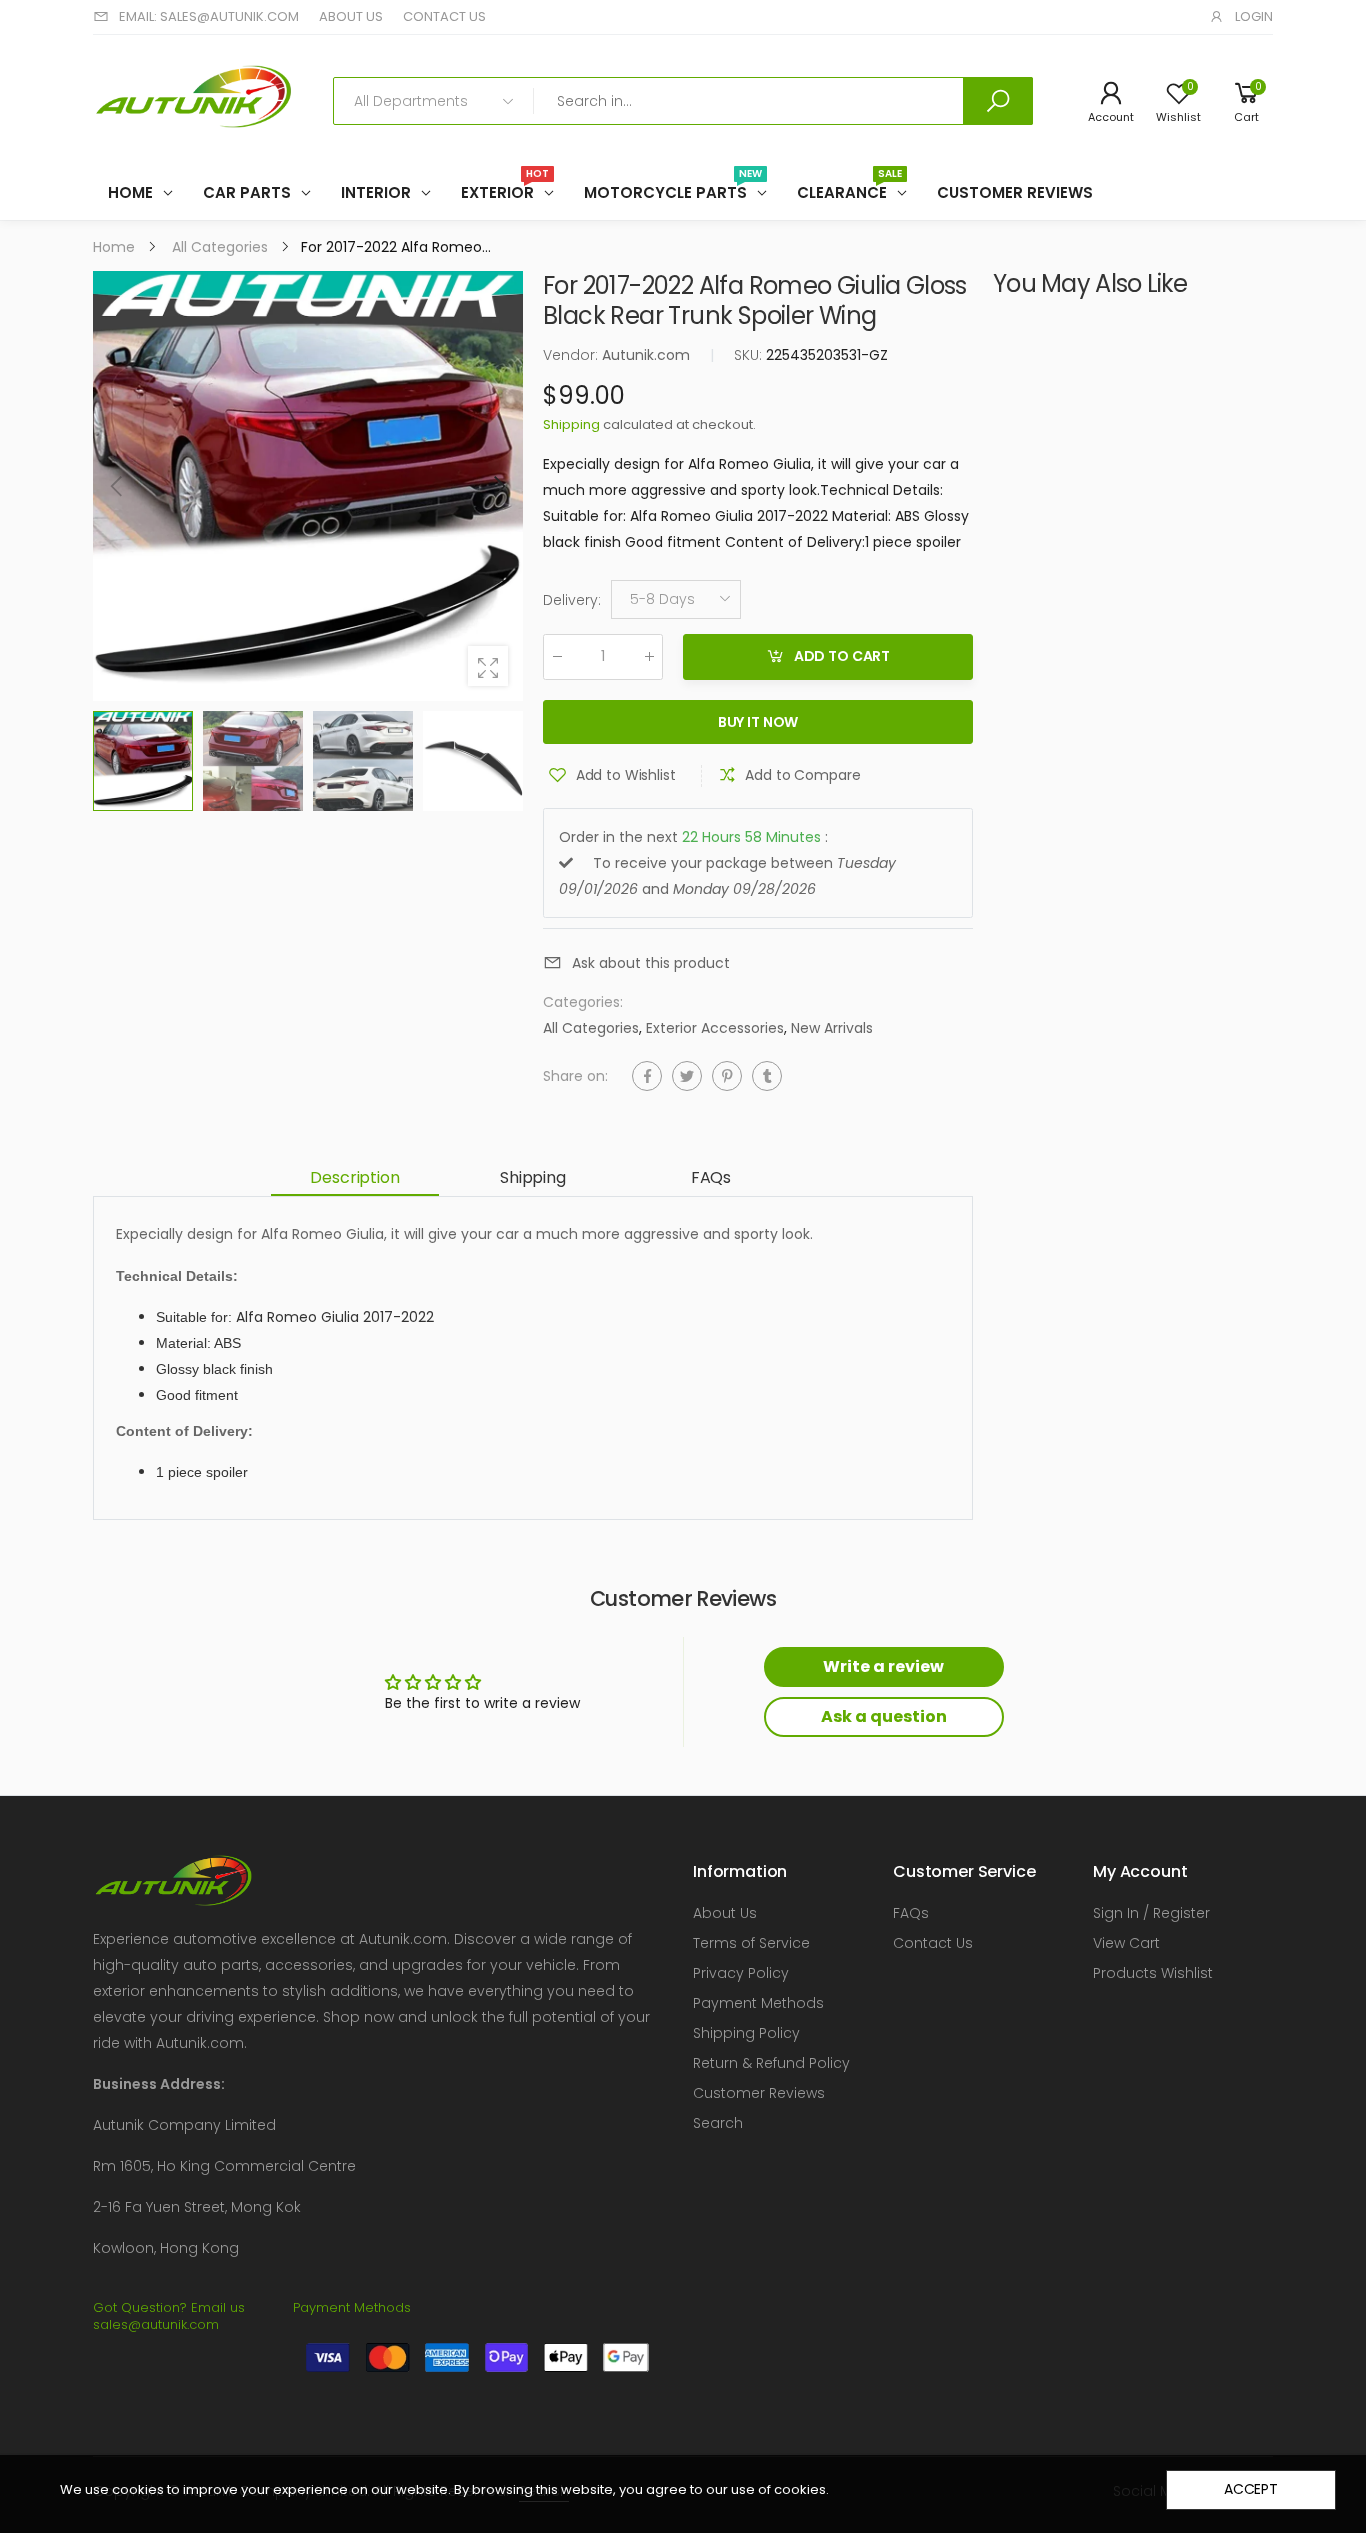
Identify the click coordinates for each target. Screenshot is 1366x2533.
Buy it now (758, 723)
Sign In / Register (1151, 1913)
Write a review (883, 1666)
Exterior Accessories (715, 1028)
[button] (498, 486)
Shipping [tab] (533, 1177)
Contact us (444, 16)
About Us (725, 1913)
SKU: (750, 355)
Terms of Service (751, 1943)
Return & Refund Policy (771, 2063)
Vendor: (572, 355)
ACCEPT (1251, 2489)
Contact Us (933, 1943)
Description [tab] (354, 1177)
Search (718, 2123)
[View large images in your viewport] (488, 666)
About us (351, 16)
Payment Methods (758, 2003)
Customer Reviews (759, 2093)
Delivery (572, 600)
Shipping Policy (746, 2033)
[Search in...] (998, 101)
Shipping (571, 424)
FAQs (911, 1913)
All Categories (591, 1028)
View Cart (1126, 1943)
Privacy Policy (741, 1973)
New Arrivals (832, 1028)
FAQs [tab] (711, 1177)
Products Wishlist (1153, 1973)
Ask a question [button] (884, 1716)
